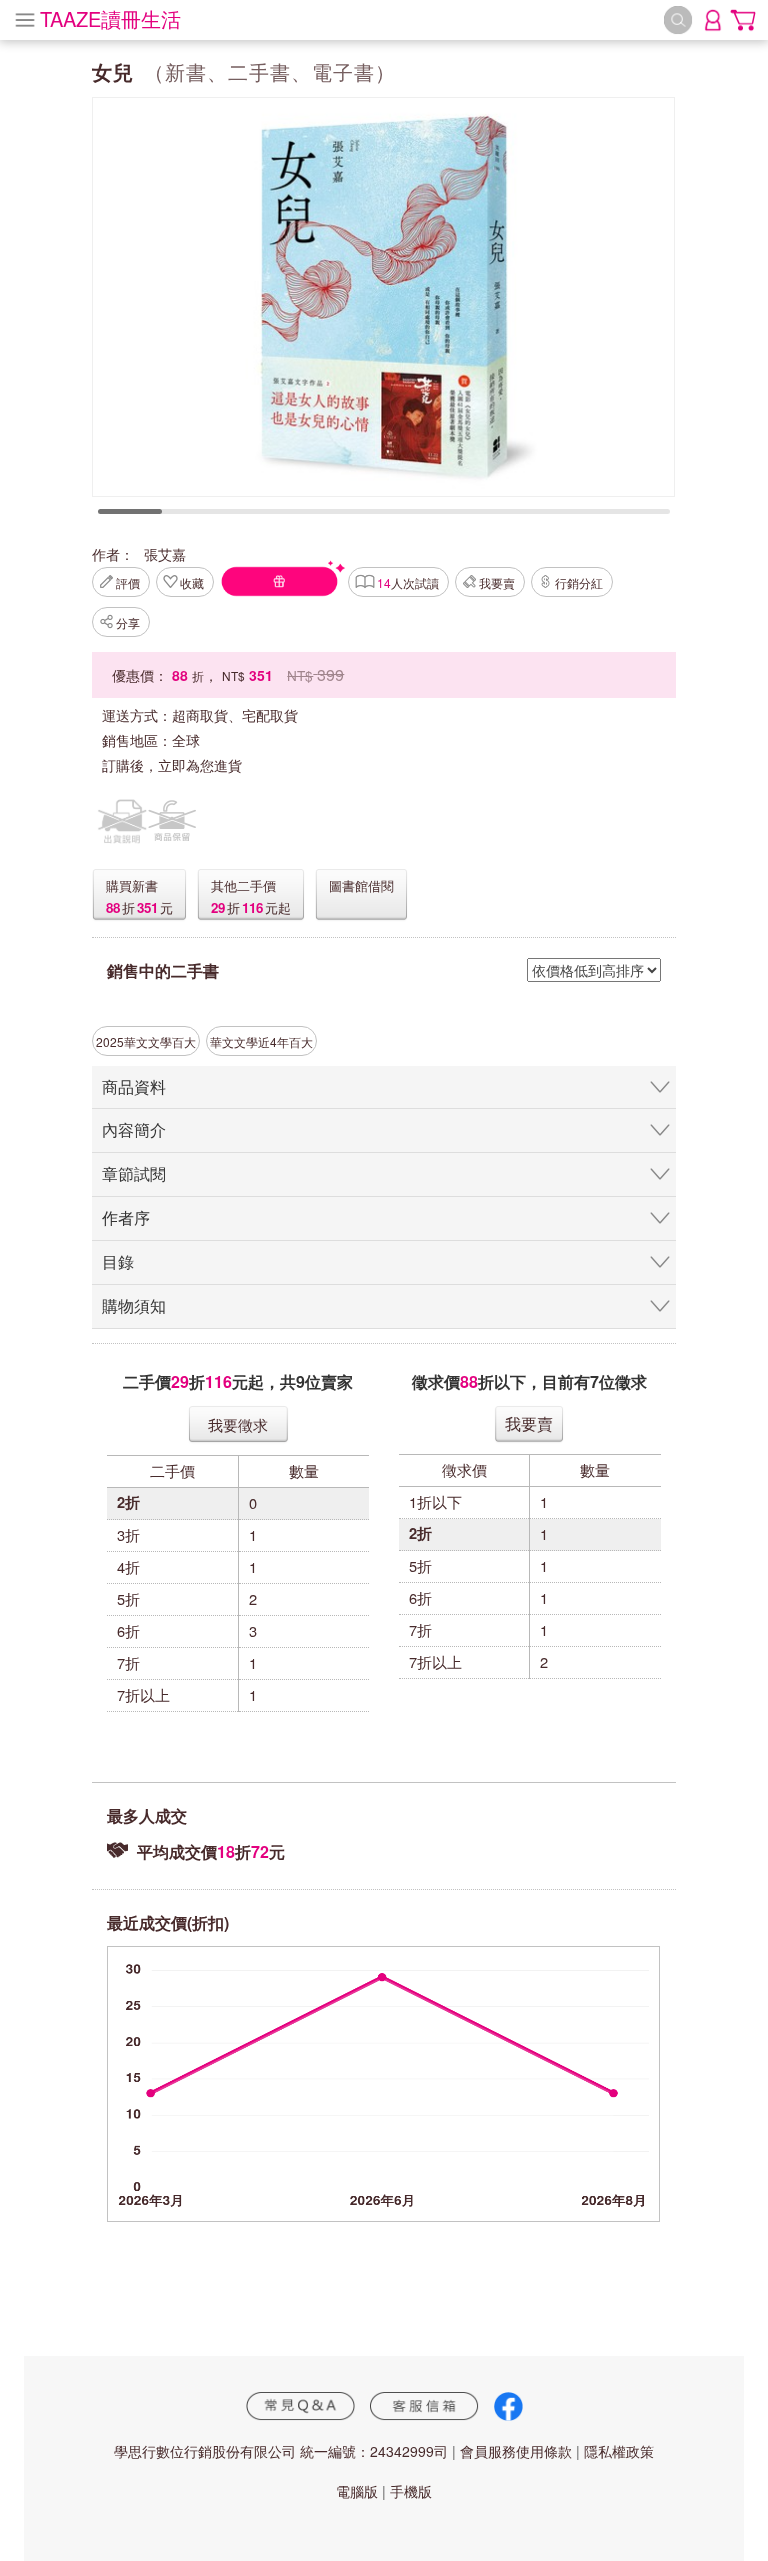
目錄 (118, 1261)
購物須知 (134, 1305)
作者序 (126, 1217)
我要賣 (497, 582)
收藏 (192, 582)
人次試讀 (408, 582)
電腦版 (357, 2491)
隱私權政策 (619, 2451)
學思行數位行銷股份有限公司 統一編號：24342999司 (281, 2451)
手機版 (411, 2491)
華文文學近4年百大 (261, 1041)
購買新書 (132, 885)
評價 (128, 582)
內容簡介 (134, 1129)
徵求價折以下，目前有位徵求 (529, 1381)
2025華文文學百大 (146, 1041)
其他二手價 (243, 885)
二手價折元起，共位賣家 (238, 1381)
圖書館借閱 (361, 885)
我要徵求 (238, 1424)
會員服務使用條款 (516, 2451)
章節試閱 (134, 1173)
